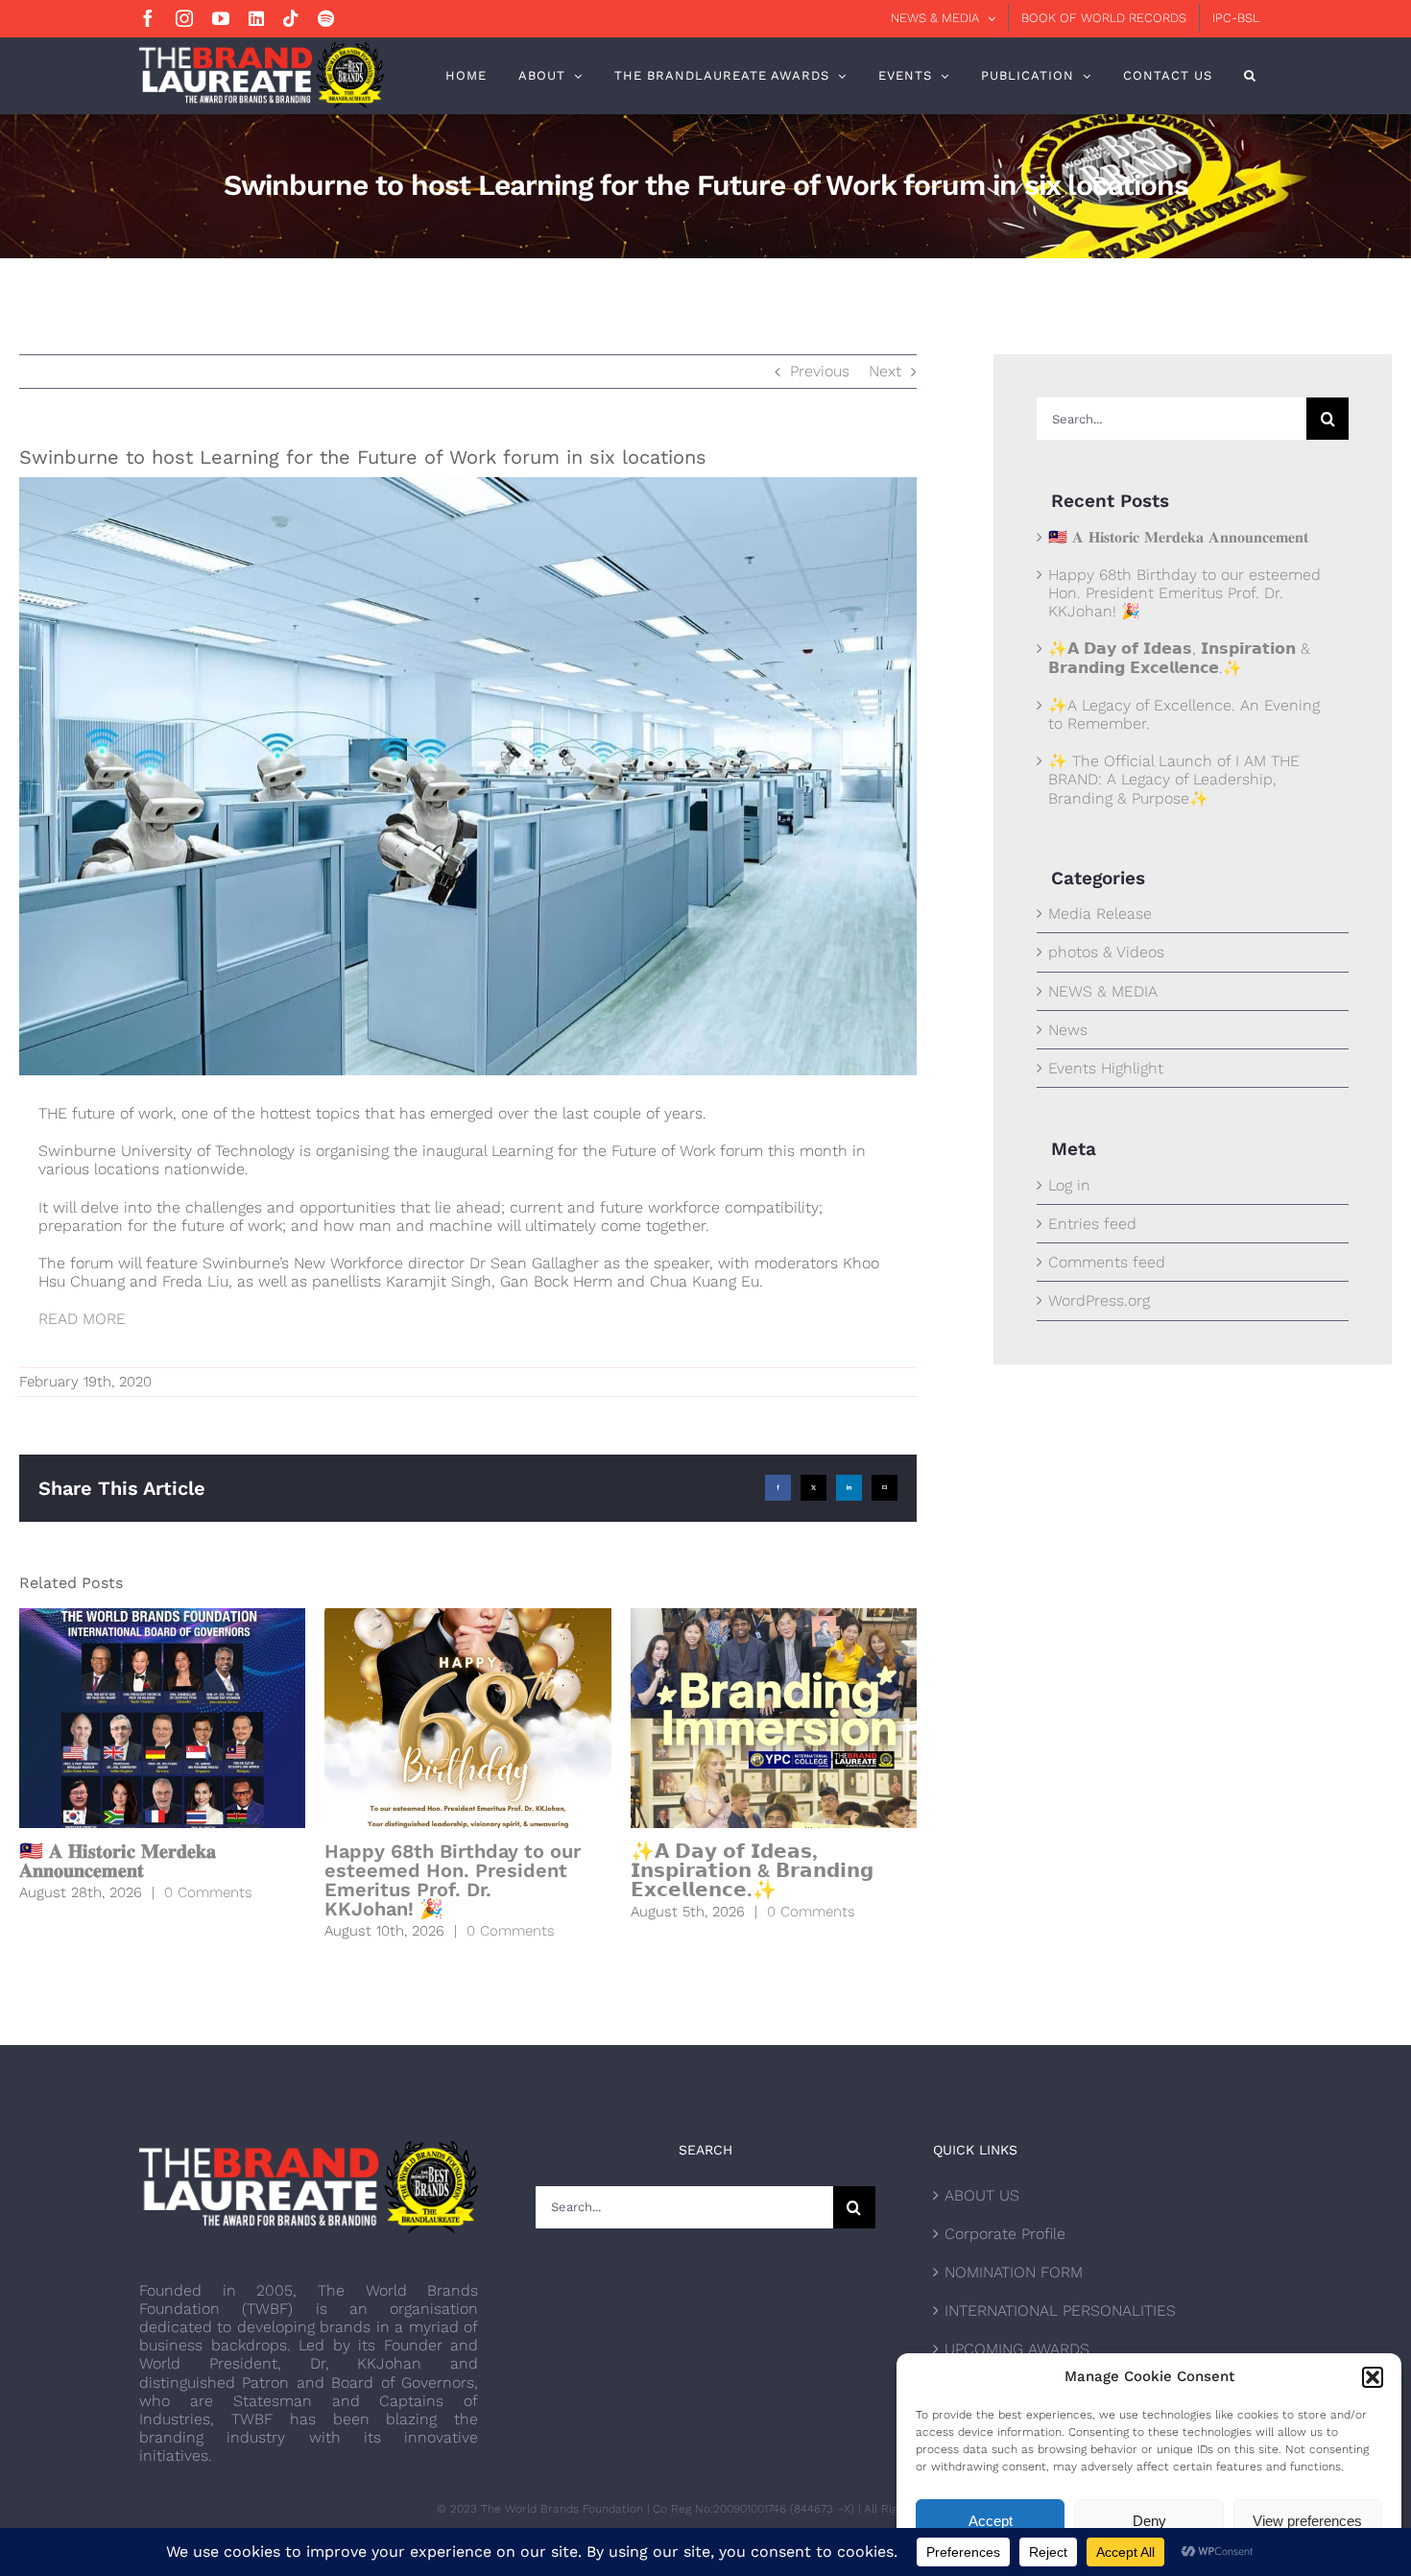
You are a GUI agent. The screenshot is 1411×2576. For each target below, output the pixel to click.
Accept (991, 2521)
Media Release (1100, 914)
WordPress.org (1099, 1300)
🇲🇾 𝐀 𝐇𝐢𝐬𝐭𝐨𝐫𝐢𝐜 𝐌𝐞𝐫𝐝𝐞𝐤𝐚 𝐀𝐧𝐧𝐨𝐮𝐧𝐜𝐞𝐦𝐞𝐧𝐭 (118, 1861)
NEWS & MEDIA (1103, 991)
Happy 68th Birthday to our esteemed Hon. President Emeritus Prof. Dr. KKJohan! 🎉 (453, 1880)
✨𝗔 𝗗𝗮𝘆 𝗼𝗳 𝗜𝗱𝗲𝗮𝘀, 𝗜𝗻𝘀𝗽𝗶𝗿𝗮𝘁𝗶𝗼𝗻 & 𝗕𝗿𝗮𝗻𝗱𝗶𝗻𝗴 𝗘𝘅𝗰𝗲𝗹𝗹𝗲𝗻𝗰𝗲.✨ (752, 1870)
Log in (1069, 1185)
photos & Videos (1106, 952)
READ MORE (82, 1319)
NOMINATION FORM (1014, 2272)
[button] (1373, 2377)
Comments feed (1107, 1262)
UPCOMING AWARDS (1017, 2349)
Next (885, 371)
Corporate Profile (1005, 2234)
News (1068, 1030)
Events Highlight (1106, 1068)
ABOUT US (982, 2195)
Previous (820, 371)
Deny (1149, 2521)
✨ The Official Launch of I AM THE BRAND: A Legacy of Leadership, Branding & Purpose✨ (1174, 779)
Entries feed (1092, 1224)
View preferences (1307, 2521)
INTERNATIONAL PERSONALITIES (1060, 2311)
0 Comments (208, 1892)
